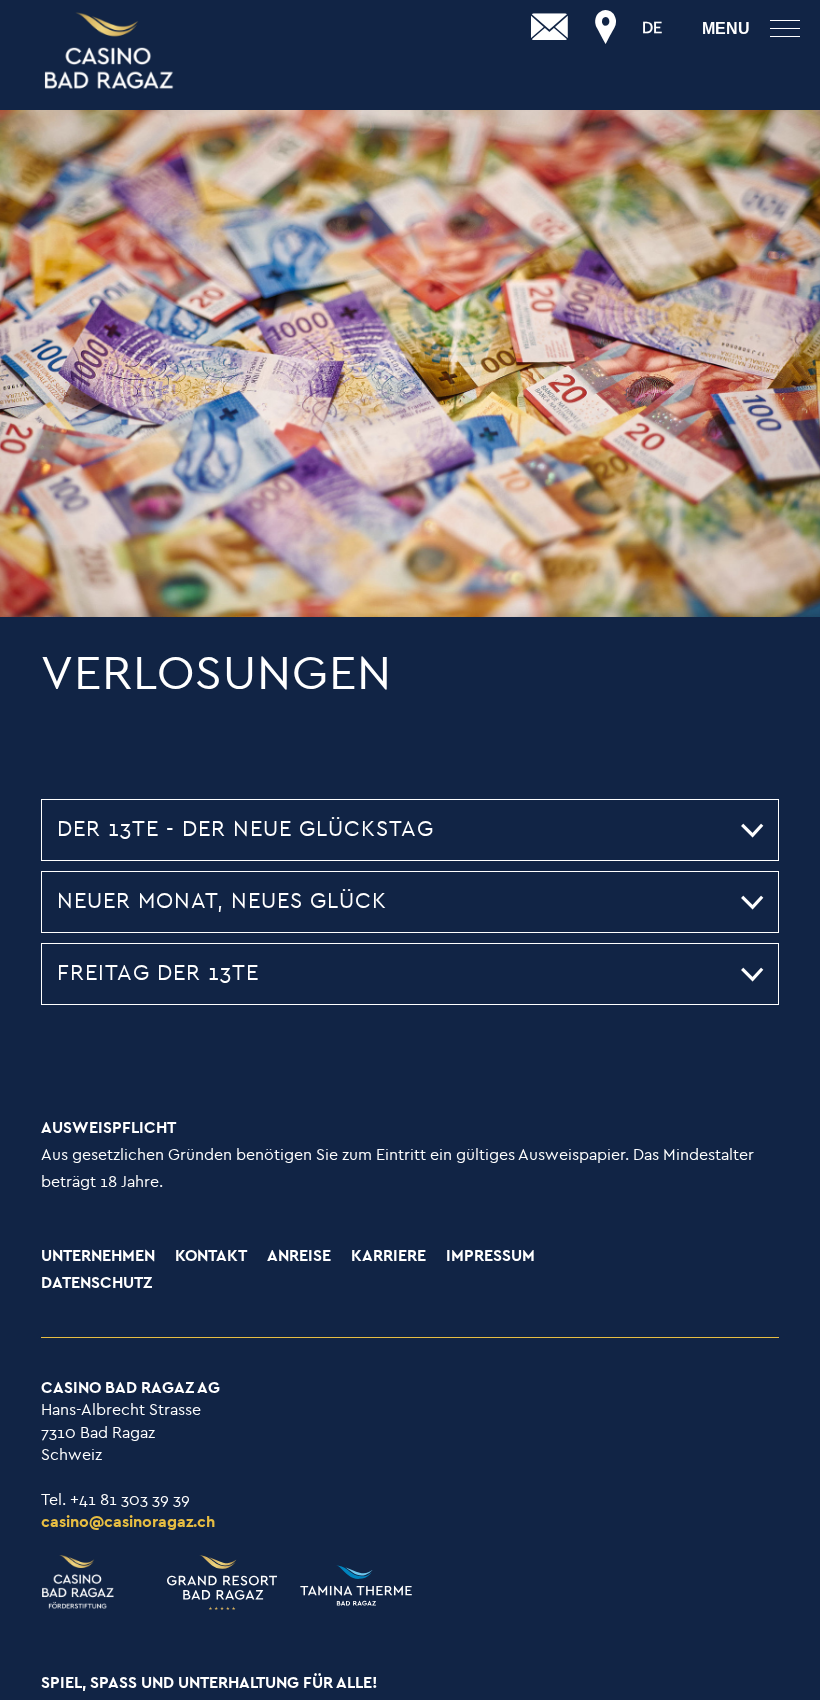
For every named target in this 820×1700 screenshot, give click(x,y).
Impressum (490, 1256)
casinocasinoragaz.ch (128, 1522)
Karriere (388, 1256)
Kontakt (211, 1256)
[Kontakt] (550, 28)
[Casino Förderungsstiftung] (94, 1582)
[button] (410, 830)
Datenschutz (96, 1283)
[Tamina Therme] (347, 1587)
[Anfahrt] (606, 28)
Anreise (299, 1256)
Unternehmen (98, 1256)
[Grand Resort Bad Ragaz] (110, 52)
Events (28, 66)
